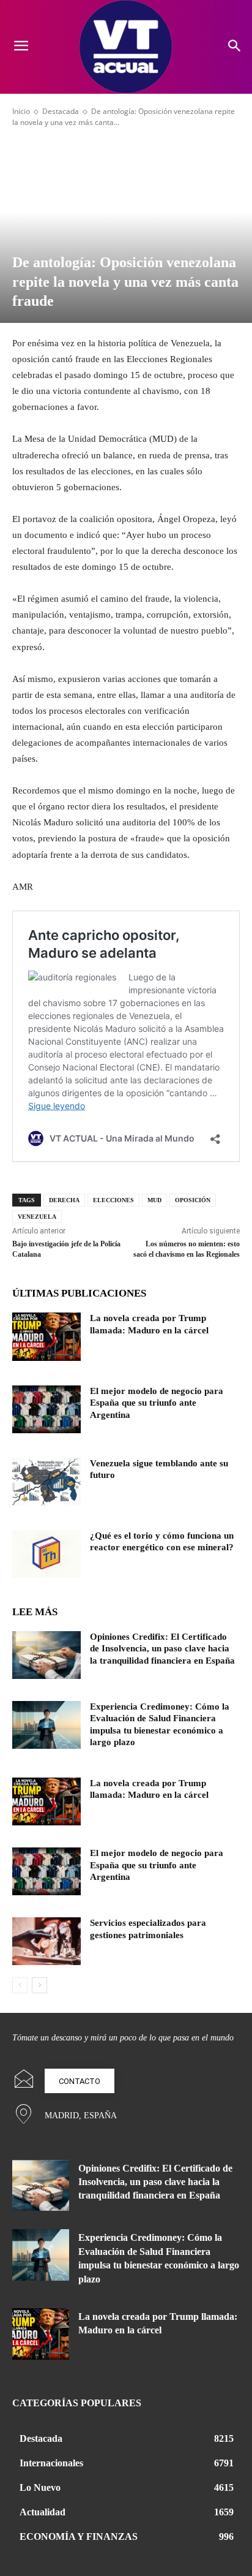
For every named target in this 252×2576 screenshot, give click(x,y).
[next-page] (39, 1985)
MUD (154, 1200)
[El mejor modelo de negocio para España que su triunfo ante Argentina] (46, 1409)
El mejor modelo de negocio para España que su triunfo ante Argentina (157, 1403)
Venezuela (37, 1217)
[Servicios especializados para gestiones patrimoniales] (46, 1941)
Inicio (21, 111)
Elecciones (113, 1200)
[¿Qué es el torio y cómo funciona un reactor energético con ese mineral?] (46, 1554)
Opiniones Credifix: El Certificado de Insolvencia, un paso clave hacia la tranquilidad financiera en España (162, 1649)
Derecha (64, 1200)
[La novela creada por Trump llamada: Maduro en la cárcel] (46, 1336)
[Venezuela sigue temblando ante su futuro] (46, 1482)
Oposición (193, 1200)
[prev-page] (20, 1985)
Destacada (61, 111)
